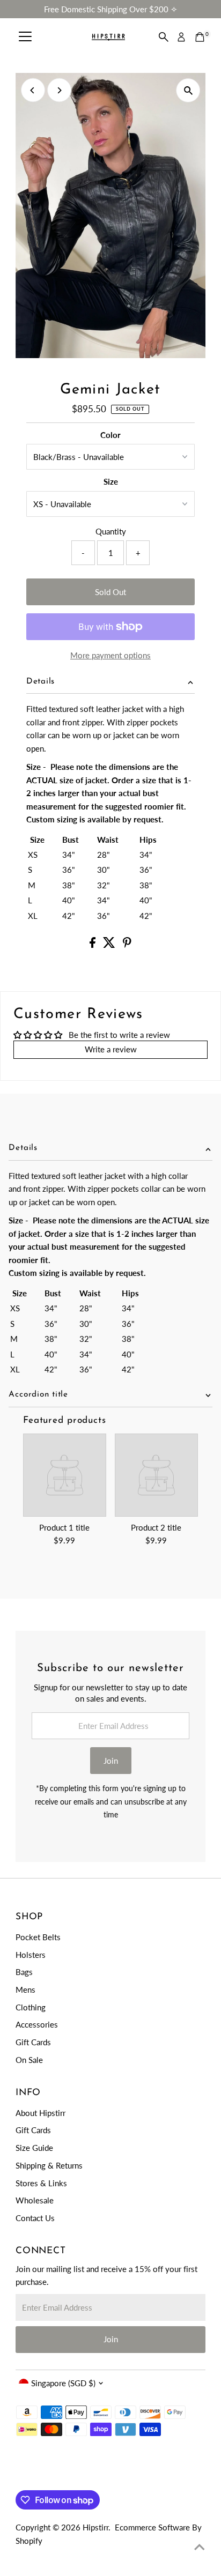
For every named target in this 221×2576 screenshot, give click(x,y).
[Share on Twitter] (110, 945)
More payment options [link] (110, 655)
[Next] (59, 90)
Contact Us (35, 2218)
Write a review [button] (111, 1049)
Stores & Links (41, 2183)
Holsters (31, 1955)
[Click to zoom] (188, 90)
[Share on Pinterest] (127, 945)
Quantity (111, 531)
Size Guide (34, 2148)
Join (111, 1761)
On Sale (29, 2060)
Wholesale (35, 2200)
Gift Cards (33, 2042)
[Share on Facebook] (94, 945)
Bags (24, 1972)
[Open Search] (164, 37)
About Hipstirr (40, 2113)
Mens (25, 1989)
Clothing (31, 2007)
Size (111, 481)
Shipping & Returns (49, 2165)
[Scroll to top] (200, 2547)
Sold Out (110, 592)
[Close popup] (204, 2412)
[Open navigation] (25, 37)
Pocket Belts (38, 1937)
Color (110, 435)
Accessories (37, 2024)
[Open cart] (200, 37)
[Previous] (33, 90)
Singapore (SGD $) (63, 2383)
